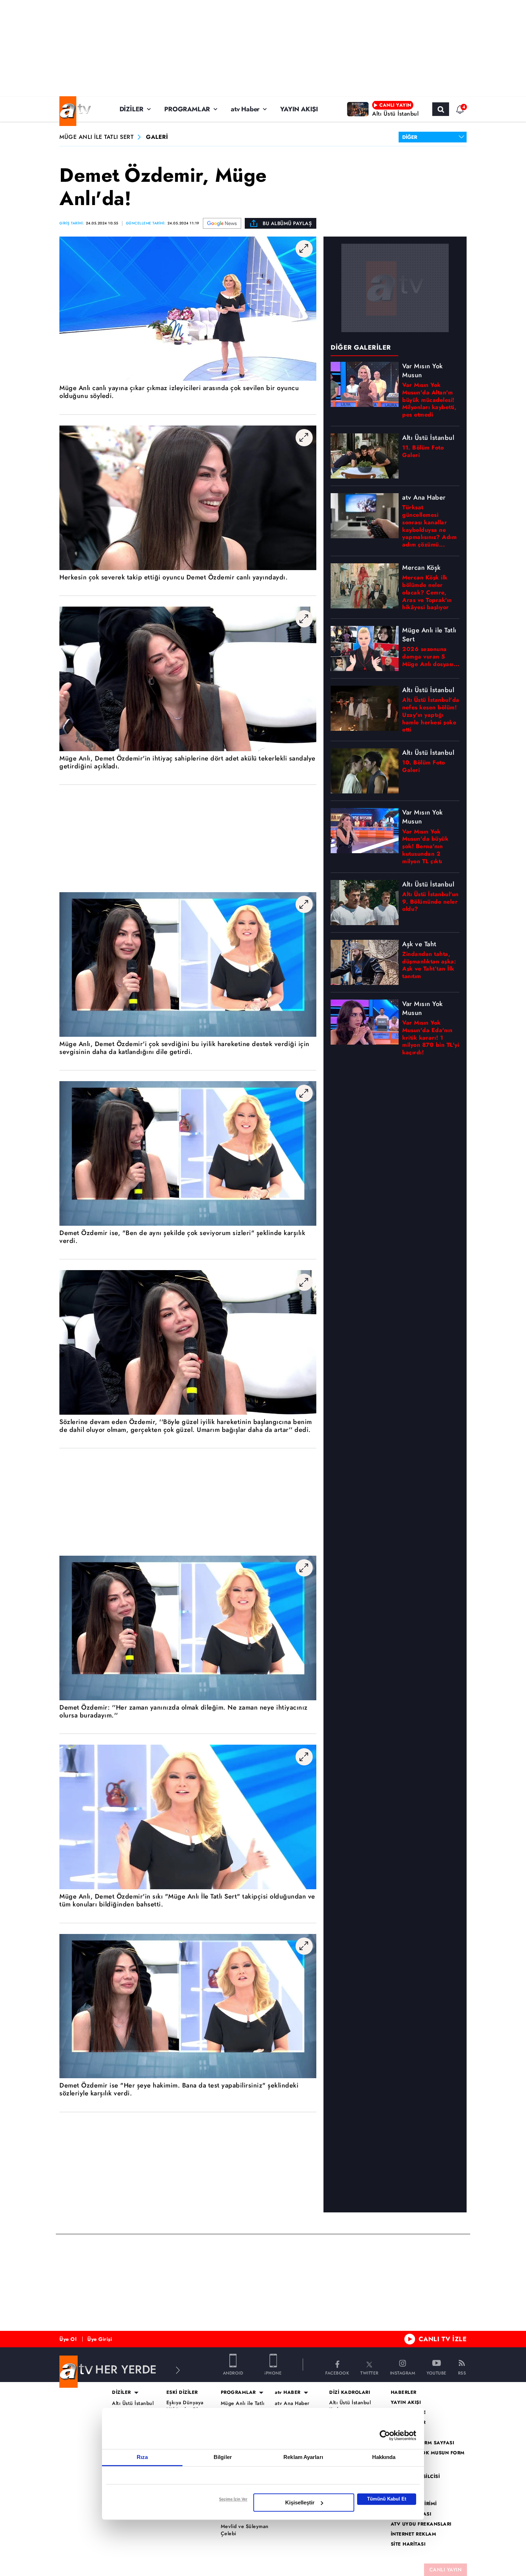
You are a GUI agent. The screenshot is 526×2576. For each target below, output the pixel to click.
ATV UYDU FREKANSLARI (421, 2524)
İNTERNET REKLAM (414, 2534)
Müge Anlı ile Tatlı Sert (243, 2407)
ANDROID (233, 2373)
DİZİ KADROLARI (350, 2392)
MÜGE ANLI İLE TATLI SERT (96, 137)
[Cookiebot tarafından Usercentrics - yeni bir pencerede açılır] (385, 2435)
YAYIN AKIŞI (299, 109)
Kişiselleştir (300, 2502)
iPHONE (273, 2373)
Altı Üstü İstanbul (133, 2403)
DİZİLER (132, 109)
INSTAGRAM (403, 2373)
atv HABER (288, 2392)
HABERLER (404, 2392)
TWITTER (369, 2373)
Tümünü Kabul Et (387, 2499)
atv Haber (245, 109)
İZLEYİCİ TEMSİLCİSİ (415, 2477)
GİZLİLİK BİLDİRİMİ (414, 2504)
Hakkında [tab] (384, 2457)
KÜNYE (399, 2487)
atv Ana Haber (292, 2403)
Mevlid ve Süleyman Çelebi (245, 2530)
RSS (462, 2373)
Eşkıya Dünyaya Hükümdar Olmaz (187, 2406)
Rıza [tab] (142, 2457)
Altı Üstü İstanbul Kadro (350, 2406)
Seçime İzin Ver (233, 2499)
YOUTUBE (437, 2373)
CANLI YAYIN (446, 2570)
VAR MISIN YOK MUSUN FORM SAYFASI (428, 2456)
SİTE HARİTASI (408, 2544)
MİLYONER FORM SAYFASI (423, 2443)
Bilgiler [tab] (223, 2457)
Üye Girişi (100, 2339)
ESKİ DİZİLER (182, 2392)
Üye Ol (68, 2339)
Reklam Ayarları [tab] (303, 2457)
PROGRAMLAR (187, 109)
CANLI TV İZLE (443, 2339)
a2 (394, 2432)
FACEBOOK (337, 2373)
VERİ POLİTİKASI (411, 2514)
